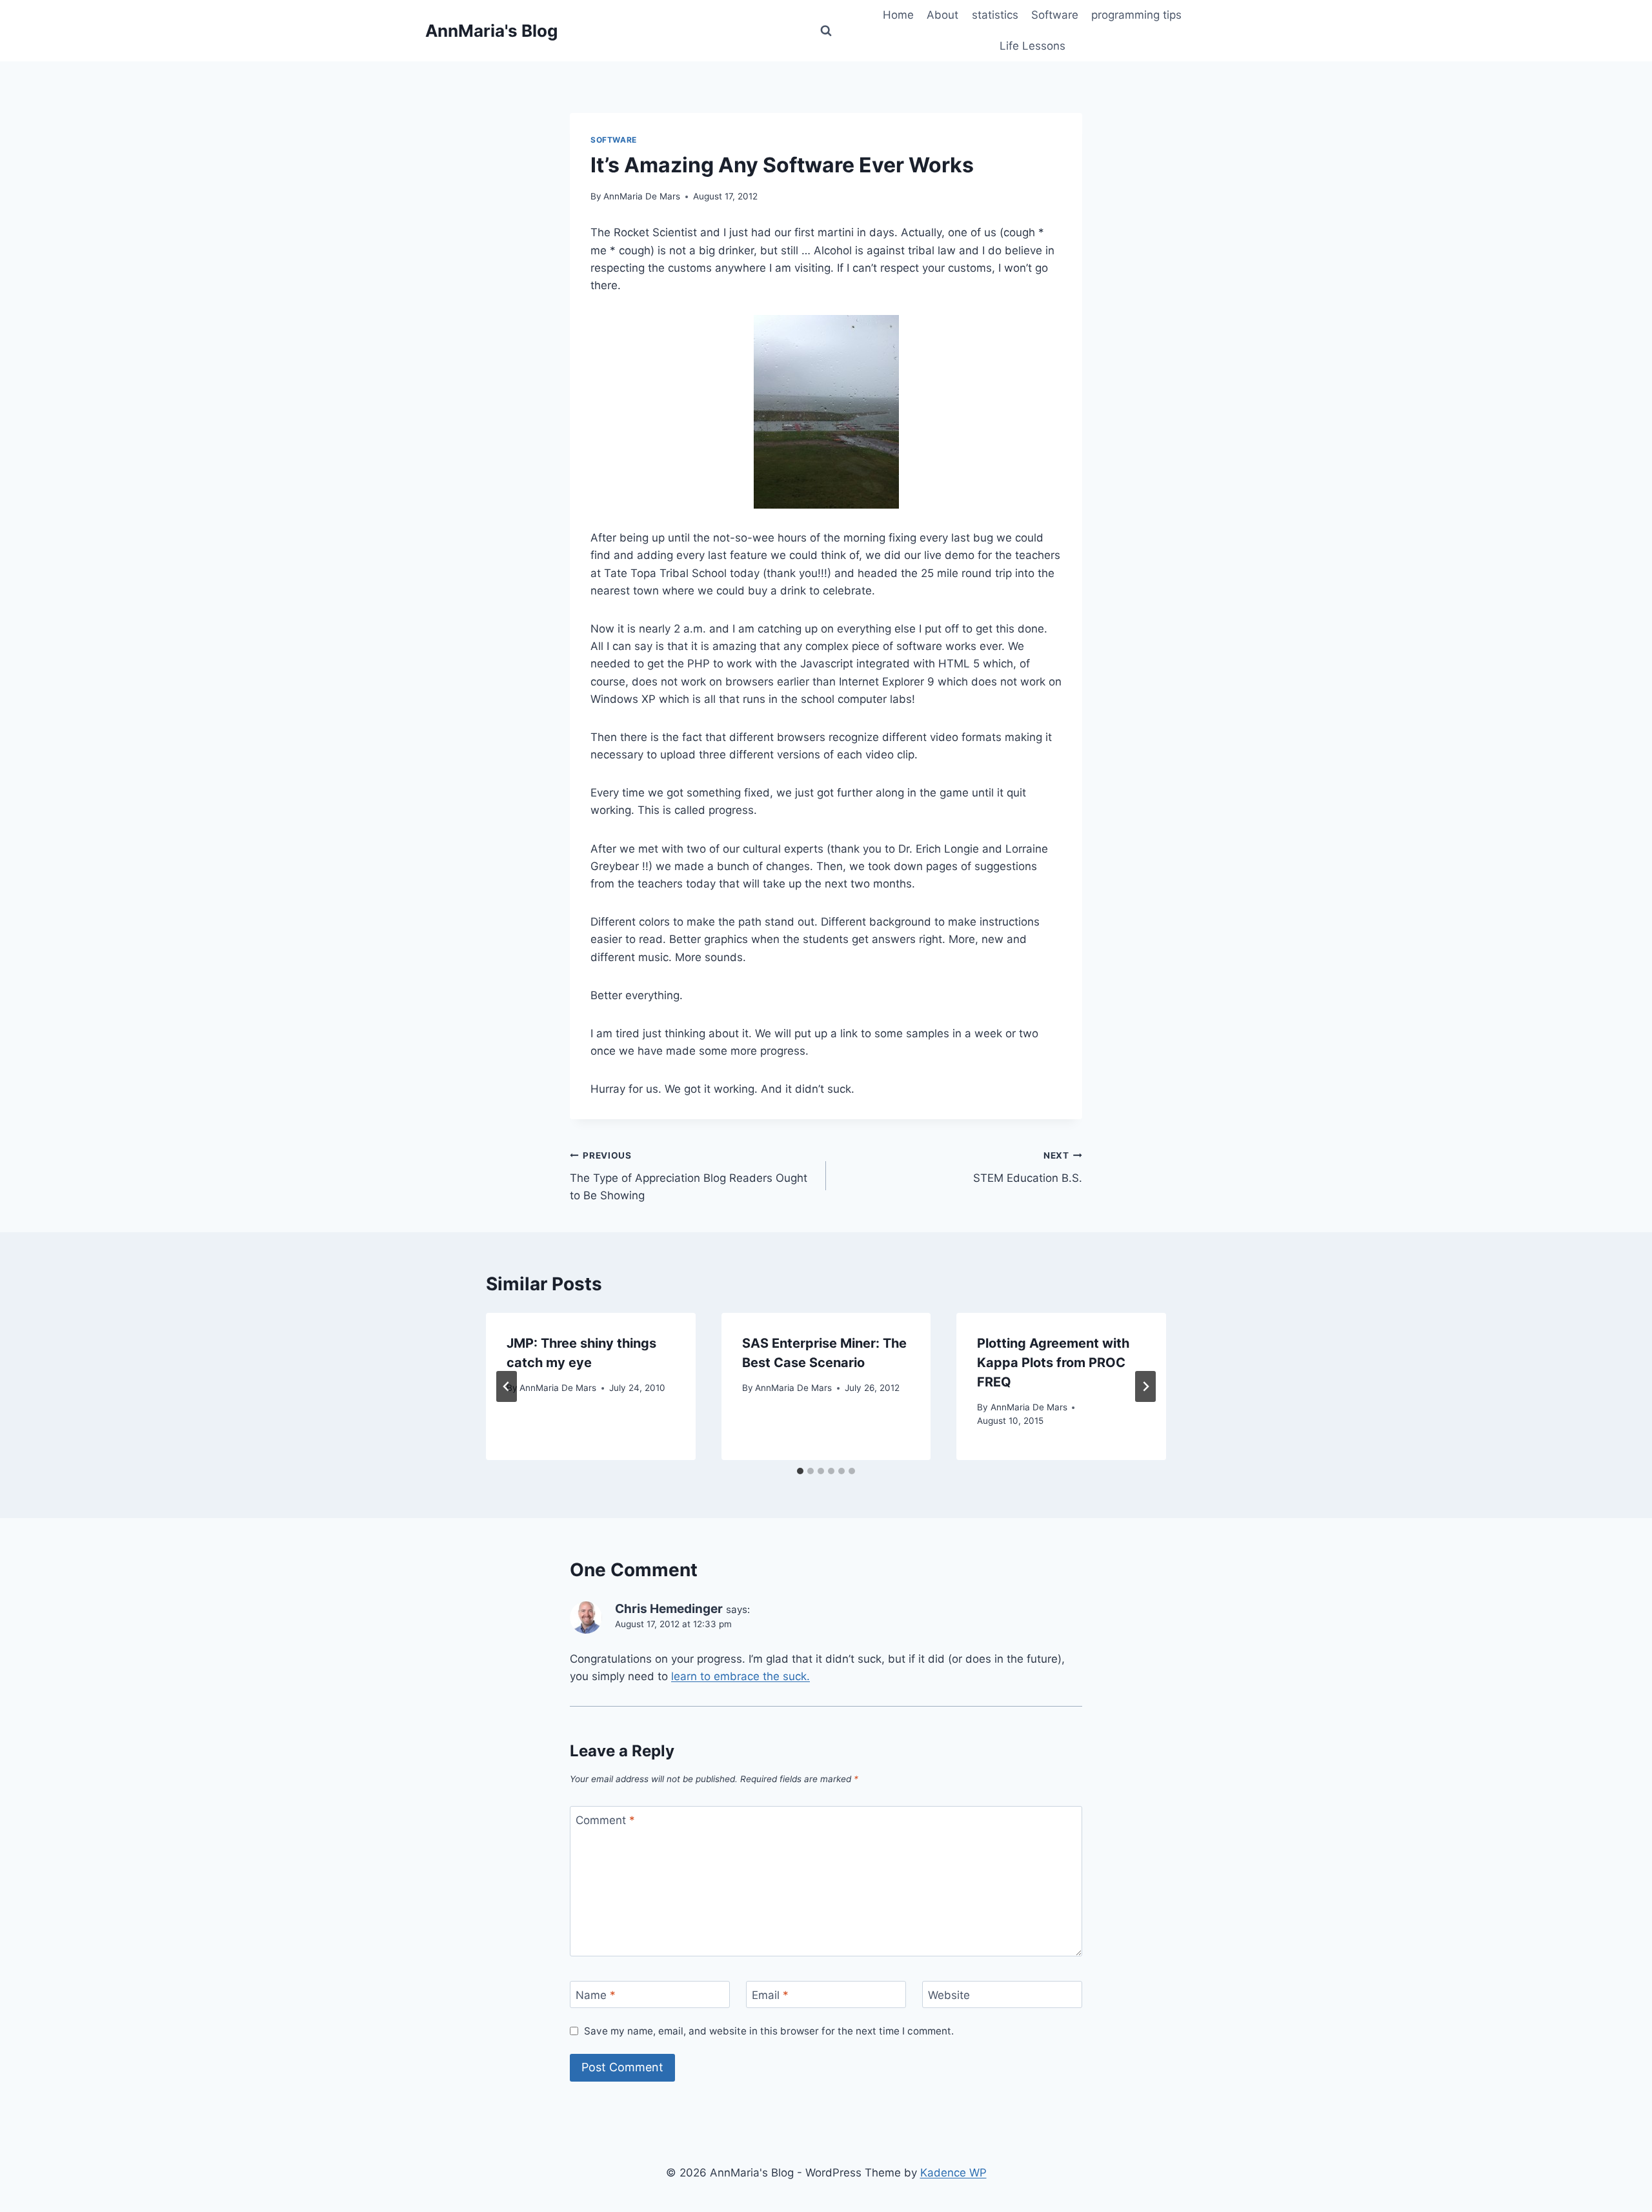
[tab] (800, 1471)
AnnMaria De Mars (642, 196)
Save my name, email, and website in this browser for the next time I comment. (769, 2031)
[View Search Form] (826, 31)
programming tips (1136, 15)
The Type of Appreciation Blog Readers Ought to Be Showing (689, 1176)
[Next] (1145, 1386)
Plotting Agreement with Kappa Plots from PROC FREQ (1053, 1363)
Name (596, 1995)
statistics (995, 15)
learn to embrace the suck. (740, 1676)
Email (770, 1995)
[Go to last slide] (507, 1386)
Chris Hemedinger (669, 1609)
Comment (605, 1820)
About (942, 15)
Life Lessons (1032, 46)
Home (898, 15)
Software (1055, 15)
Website (949, 1995)
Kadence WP (953, 2173)
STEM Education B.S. (1028, 1167)
